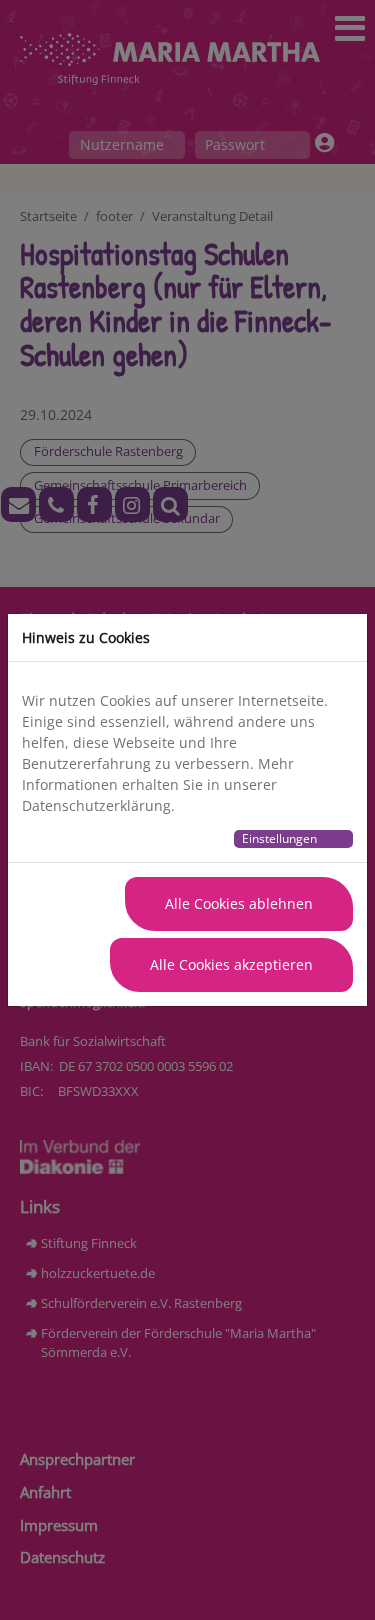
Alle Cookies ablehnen (239, 903)
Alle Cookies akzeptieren (231, 964)
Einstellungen (279, 838)
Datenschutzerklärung (96, 805)
